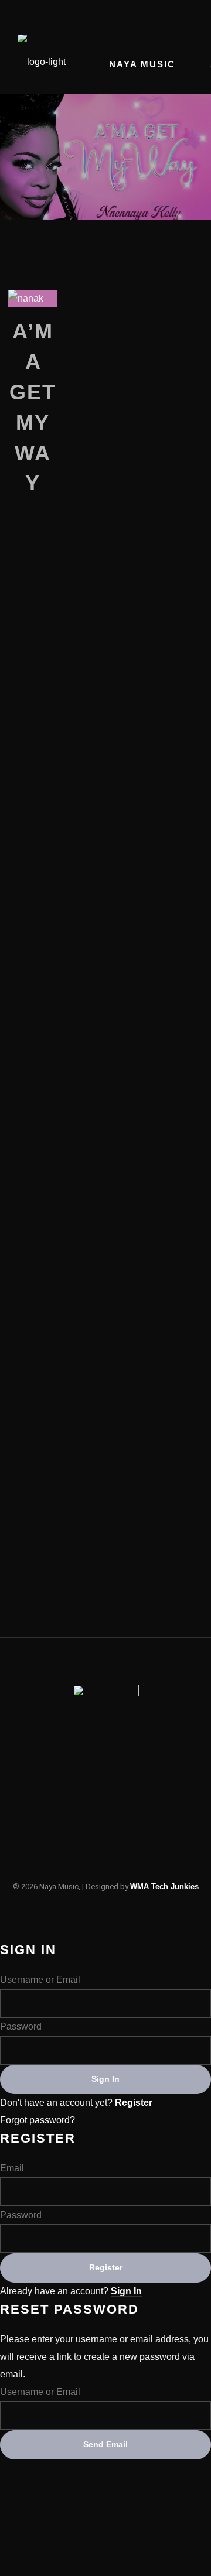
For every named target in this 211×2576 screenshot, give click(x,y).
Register (134, 2103)
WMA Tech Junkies (164, 1886)
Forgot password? (38, 2120)
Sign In (126, 2291)
